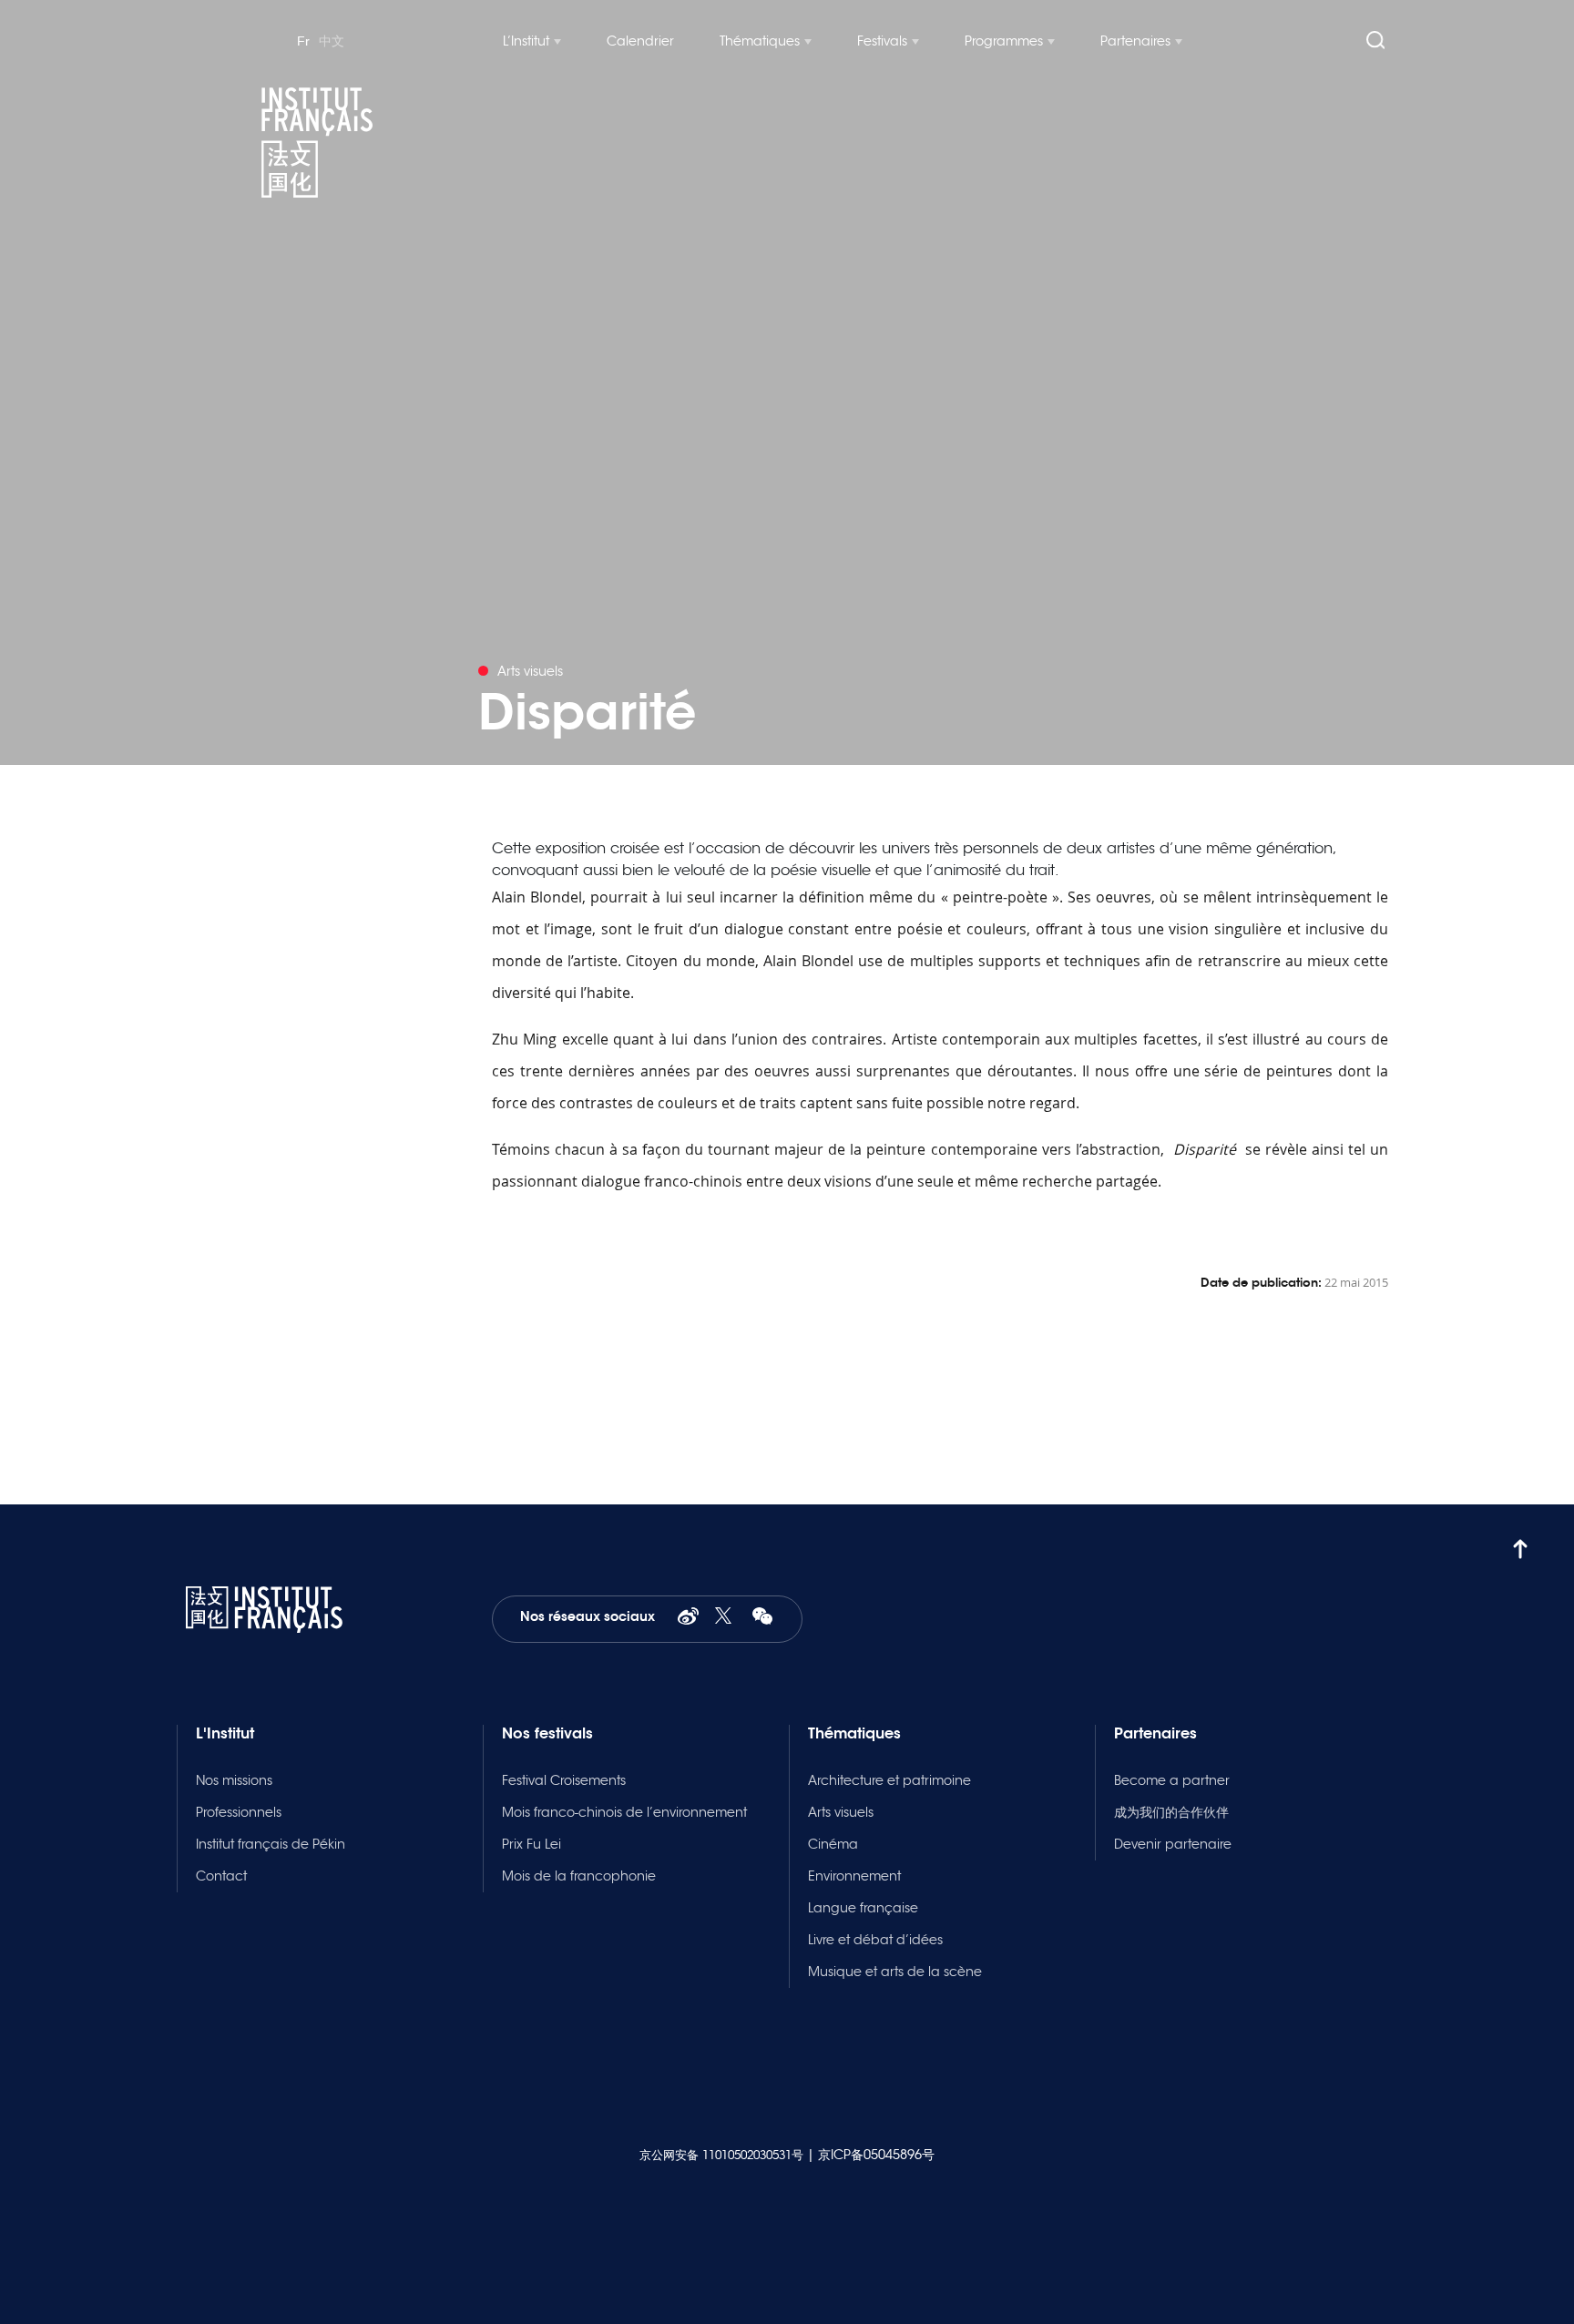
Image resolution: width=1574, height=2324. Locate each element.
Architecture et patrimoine (889, 1780)
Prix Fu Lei (531, 1844)
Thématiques (760, 41)
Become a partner (1172, 1780)
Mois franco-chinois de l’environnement (624, 1812)
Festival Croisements (564, 1780)
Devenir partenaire (1173, 1844)
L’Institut (526, 41)
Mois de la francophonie (579, 1876)
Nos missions (234, 1780)
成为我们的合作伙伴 (1171, 1812)
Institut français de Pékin (271, 1844)
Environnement (854, 1876)
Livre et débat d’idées (875, 1940)
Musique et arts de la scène (895, 1972)
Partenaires (1135, 41)
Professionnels (239, 1812)
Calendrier (640, 41)
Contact (221, 1876)
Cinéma (833, 1844)
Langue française (863, 1908)
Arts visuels (841, 1812)
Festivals (882, 41)
